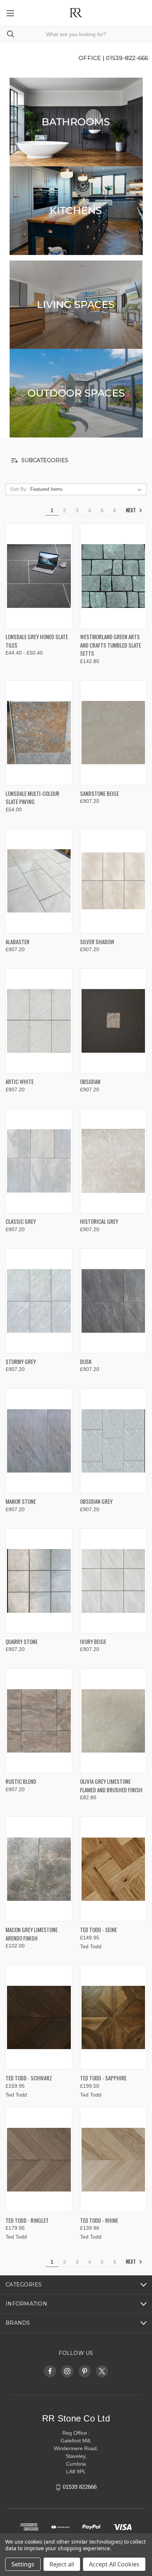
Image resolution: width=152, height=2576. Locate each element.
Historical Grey (99, 1221)
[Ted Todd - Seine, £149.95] (113, 1869)
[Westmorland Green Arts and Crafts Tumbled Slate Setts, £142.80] (113, 576)
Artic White (20, 1081)
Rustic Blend (21, 1781)
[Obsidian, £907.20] (113, 1021)
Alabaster (18, 942)
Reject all (62, 2564)
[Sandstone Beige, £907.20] (113, 733)
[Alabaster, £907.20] (39, 881)
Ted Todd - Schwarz (29, 2078)
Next (131, 510)
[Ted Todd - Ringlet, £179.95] (39, 2160)
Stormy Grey (21, 1361)
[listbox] (87, 489)
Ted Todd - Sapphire (103, 2078)
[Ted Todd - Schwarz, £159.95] (39, 2017)
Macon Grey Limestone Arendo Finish (32, 1934)
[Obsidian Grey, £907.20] (113, 1441)
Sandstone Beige (99, 793)
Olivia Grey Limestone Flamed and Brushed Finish (111, 1785)
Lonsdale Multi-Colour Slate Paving (32, 798)
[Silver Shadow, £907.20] (113, 881)
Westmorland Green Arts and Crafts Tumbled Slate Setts (110, 645)
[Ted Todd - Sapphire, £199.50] (113, 2017)
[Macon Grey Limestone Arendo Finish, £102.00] (39, 1869)
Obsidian (90, 1081)
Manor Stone (21, 1501)
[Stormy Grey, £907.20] (39, 1301)
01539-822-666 (127, 58)
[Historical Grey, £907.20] (113, 1161)
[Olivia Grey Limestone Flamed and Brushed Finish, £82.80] (113, 1721)
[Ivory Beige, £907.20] (113, 1581)
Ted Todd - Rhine (99, 2220)
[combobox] (76, 34)
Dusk (86, 1361)
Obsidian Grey (96, 1501)
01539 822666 (80, 2487)
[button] (76, 122)
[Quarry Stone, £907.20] (39, 1581)
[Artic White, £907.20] (39, 1021)
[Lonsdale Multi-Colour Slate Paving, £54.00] (39, 733)
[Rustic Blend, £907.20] (39, 1721)
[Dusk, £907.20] (113, 1301)
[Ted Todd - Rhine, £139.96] (113, 2160)
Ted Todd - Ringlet (27, 2220)
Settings (23, 2564)
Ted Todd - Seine (99, 1930)
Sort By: (19, 489)
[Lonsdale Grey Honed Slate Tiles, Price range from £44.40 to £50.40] (39, 576)
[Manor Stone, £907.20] (39, 1441)
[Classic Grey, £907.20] (39, 1161)
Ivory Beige (93, 1641)
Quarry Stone (22, 1641)
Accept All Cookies (114, 2564)
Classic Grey (21, 1221)
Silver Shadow (97, 942)
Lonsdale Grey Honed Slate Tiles (37, 641)
